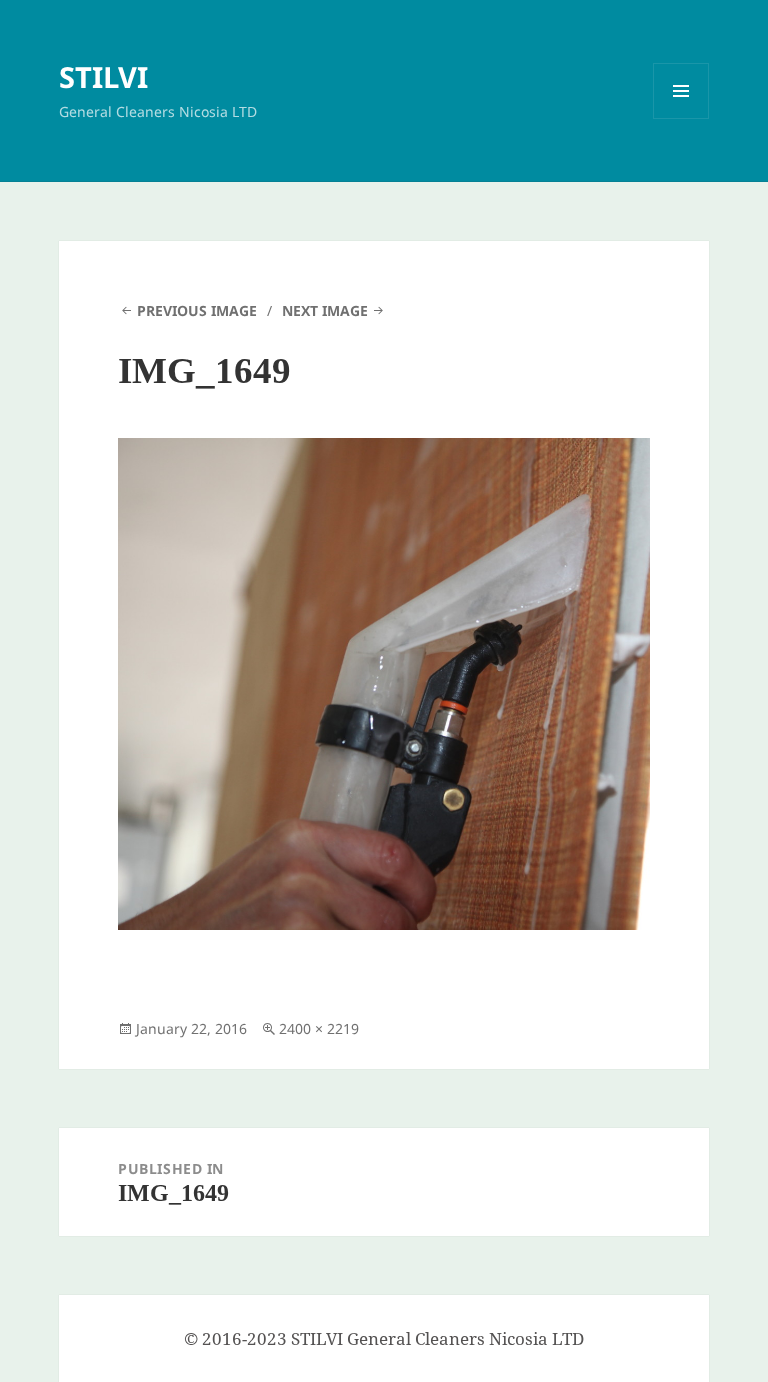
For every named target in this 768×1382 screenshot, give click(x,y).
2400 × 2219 (319, 1028)
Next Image (325, 310)
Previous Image (197, 310)
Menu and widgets (681, 118)
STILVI (103, 76)
